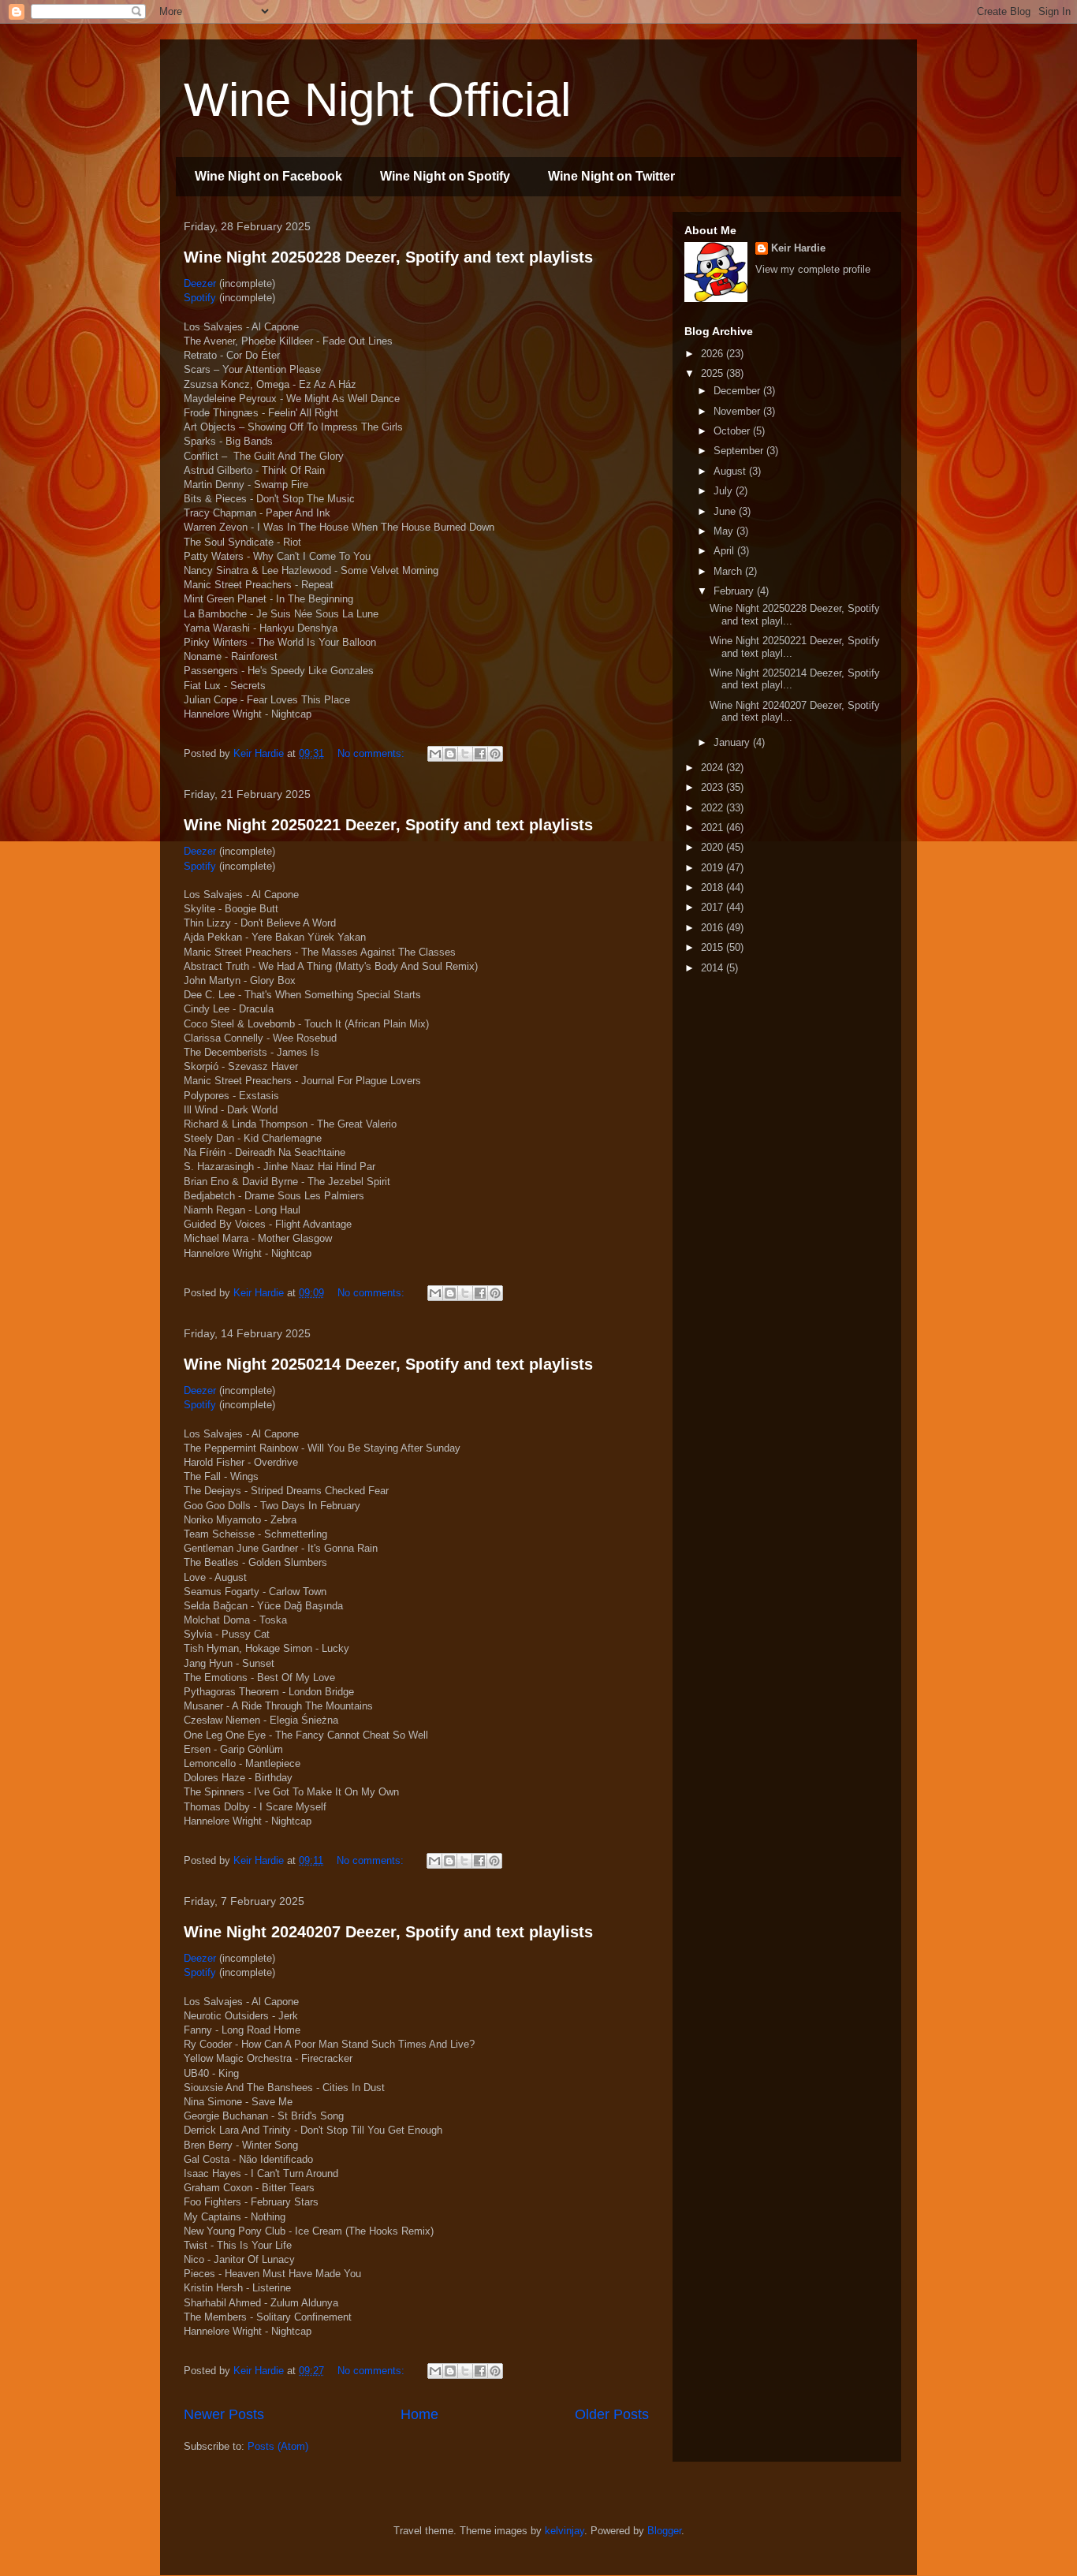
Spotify (200, 298)
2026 (714, 354)
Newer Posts (224, 2414)
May (725, 531)
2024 (714, 768)
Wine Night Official (377, 100)
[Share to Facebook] (480, 754)
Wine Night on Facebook (268, 176)
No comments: (373, 753)
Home (419, 2414)
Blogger (664, 2531)
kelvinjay (565, 2531)
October (733, 431)
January (733, 742)
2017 (714, 907)
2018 (714, 887)
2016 (714, 928)
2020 (714, 847)
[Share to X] (465, 754)
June (726, 511)
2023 (714, 787)
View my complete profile (813, 269)
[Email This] (435, 754)
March (729, 571)
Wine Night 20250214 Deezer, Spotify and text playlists (388, 1364)
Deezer (200, 283)
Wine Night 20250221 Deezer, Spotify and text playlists (388, 825)
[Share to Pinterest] (495, 754)
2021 (714, 828)
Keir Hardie (798, 248)
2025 (714, 373)
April (725, 551)
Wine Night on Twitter (611, 176)
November (738, 411)
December (738, 391)
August (731, 471)
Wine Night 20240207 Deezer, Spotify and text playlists (388, 1932)
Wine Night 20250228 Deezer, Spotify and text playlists (388, 257)
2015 (714, 947)
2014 (714, 968)
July (725, 491)
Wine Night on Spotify (445, 176)
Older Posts (612, 2414)
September (740, 451)
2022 (714, 808)
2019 (714, 868)
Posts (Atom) (278, 2446)
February (735, 591)
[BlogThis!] (450, 754)
